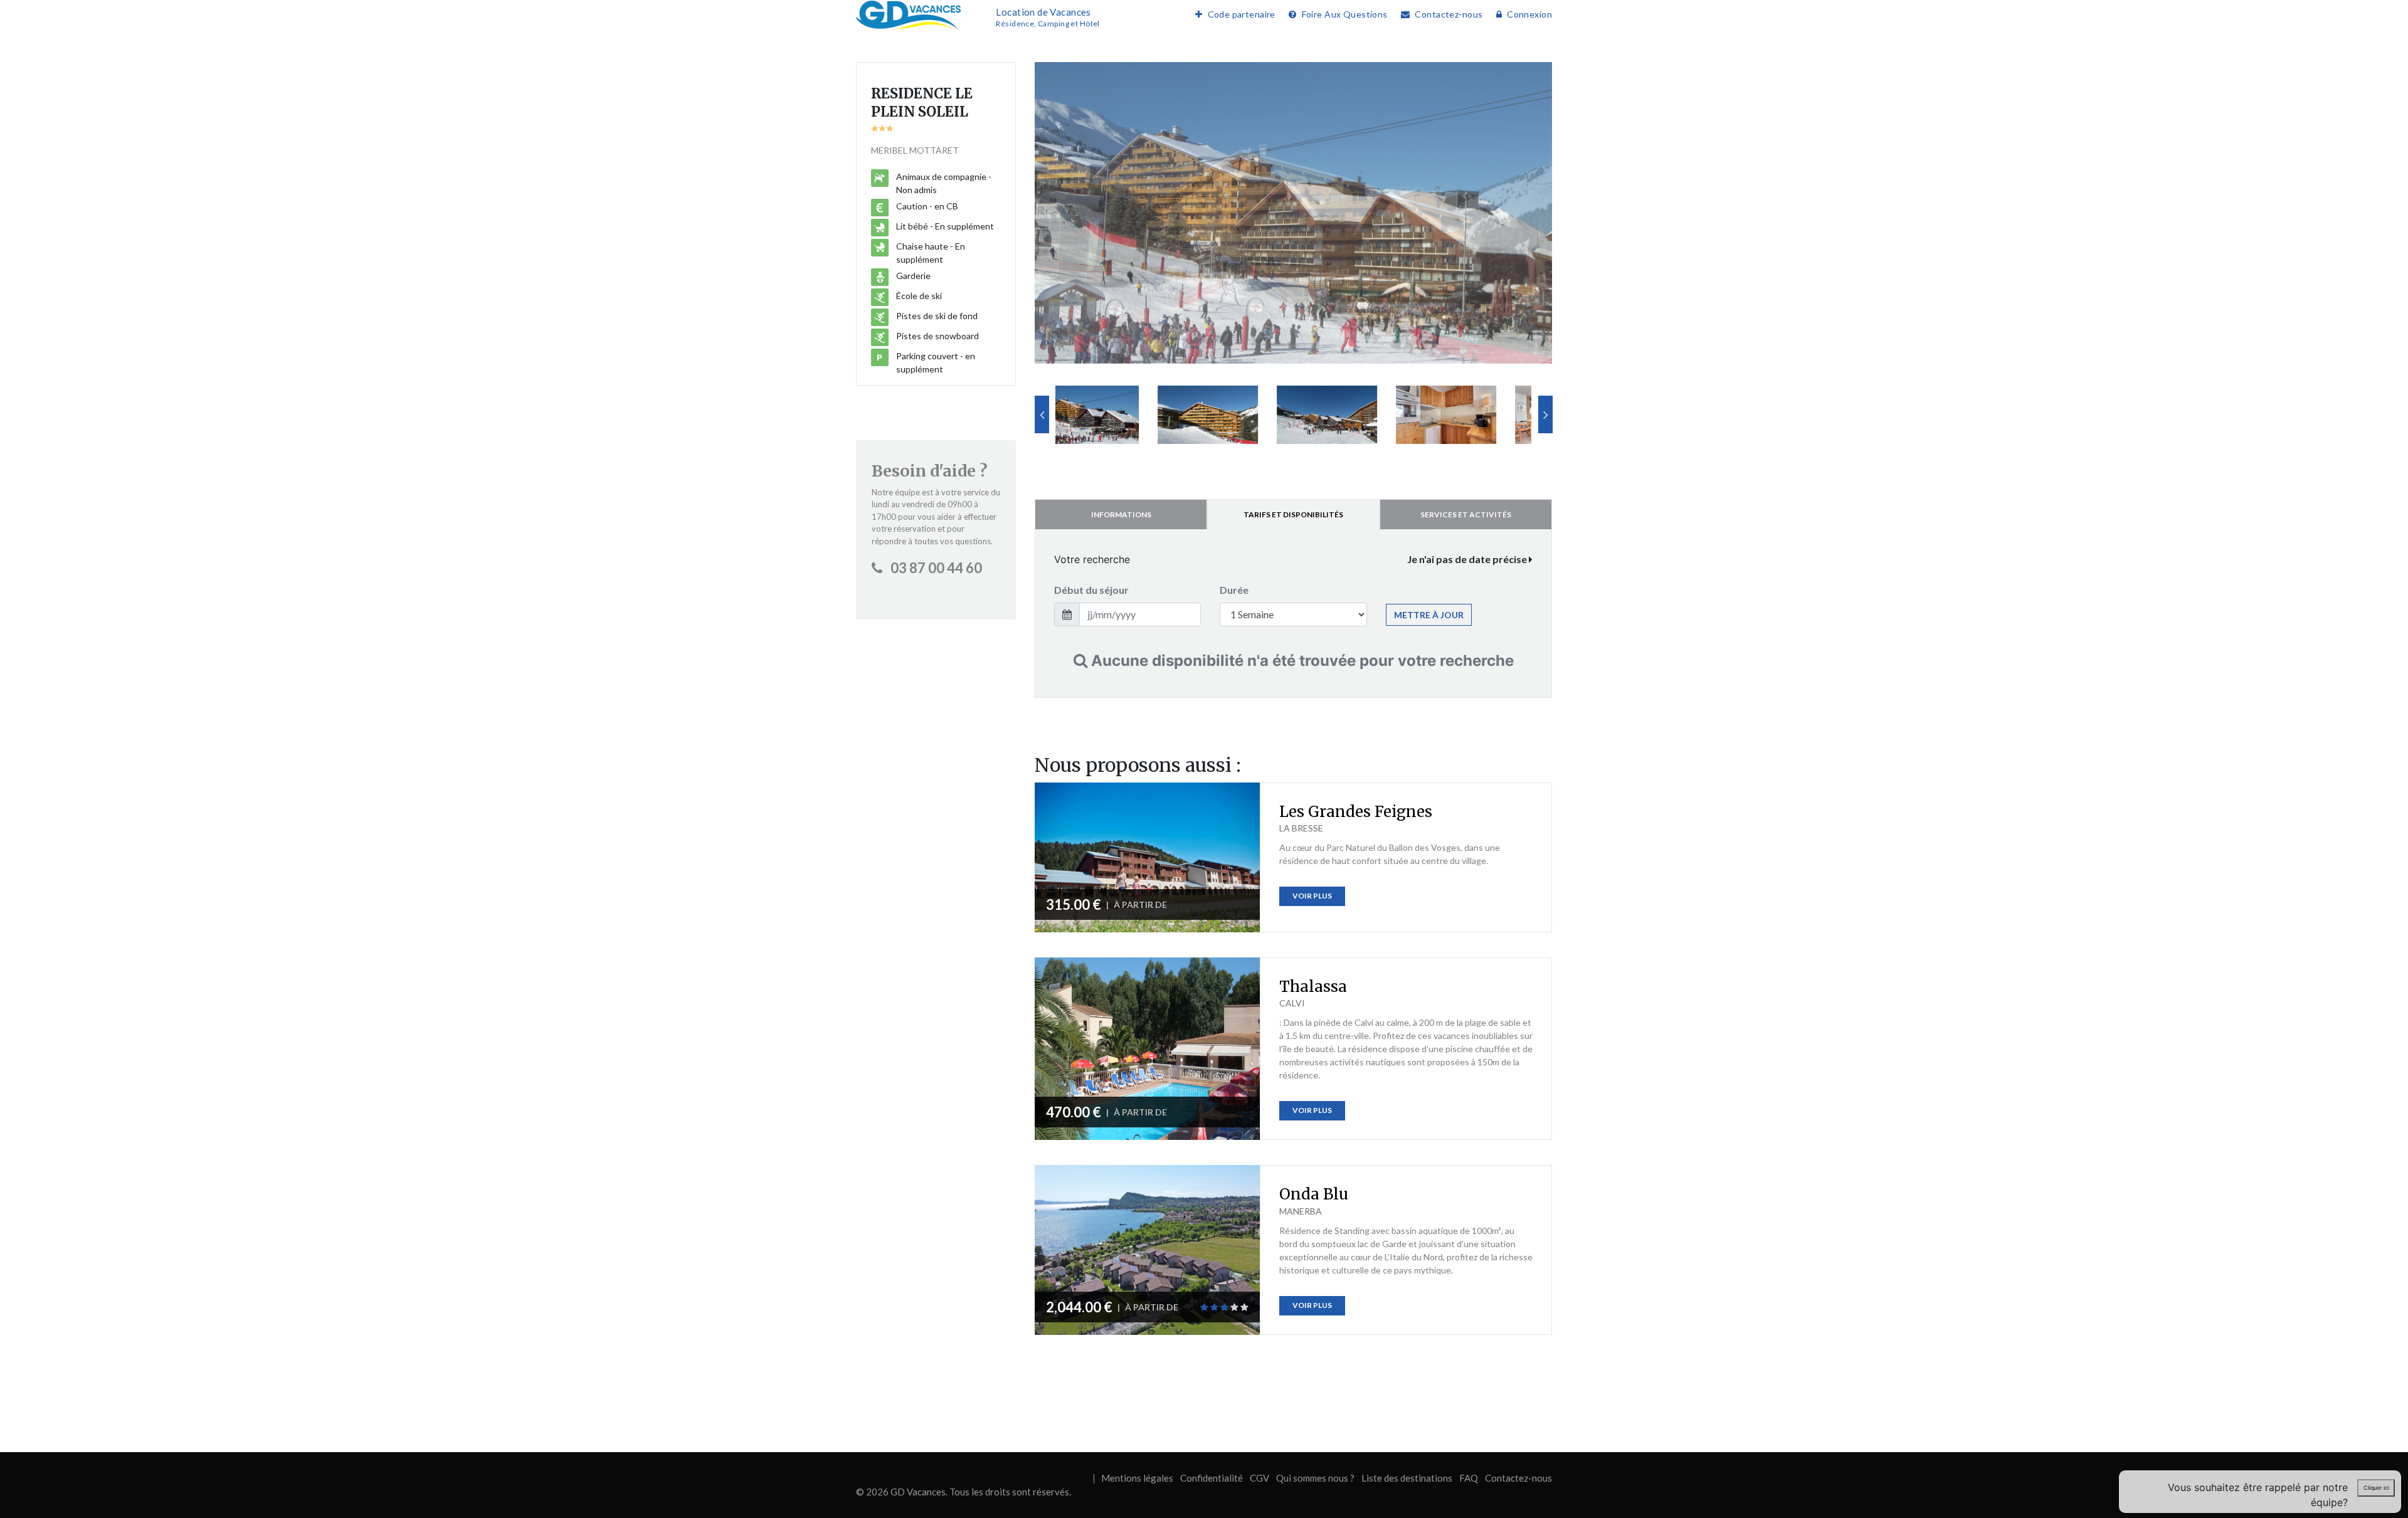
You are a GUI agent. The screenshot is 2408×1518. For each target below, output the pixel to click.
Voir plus (1312, 896)
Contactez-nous (1449, 14)
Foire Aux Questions (1344, 14)
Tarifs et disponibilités (1293, 514)
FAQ (1469, 1478)
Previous (1042, 414)
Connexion (1529, 14)
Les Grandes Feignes (1356, 812)
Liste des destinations (1407, 1478)
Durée (1234, 590)
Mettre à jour (1429, 615)
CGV (1259, 1478)
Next (1545, 414)
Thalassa (1313, 987)
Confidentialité (1212, 1478)
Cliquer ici (2376, 1488)
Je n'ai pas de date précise (1468, 559)
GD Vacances (918, 1492)
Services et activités (1466, 514)
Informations (1121, 514)
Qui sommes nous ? (1315, 1478)
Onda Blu (1314, 1194)
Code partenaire (1242, 14)
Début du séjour (1091, 590)
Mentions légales (1137, 1478)
